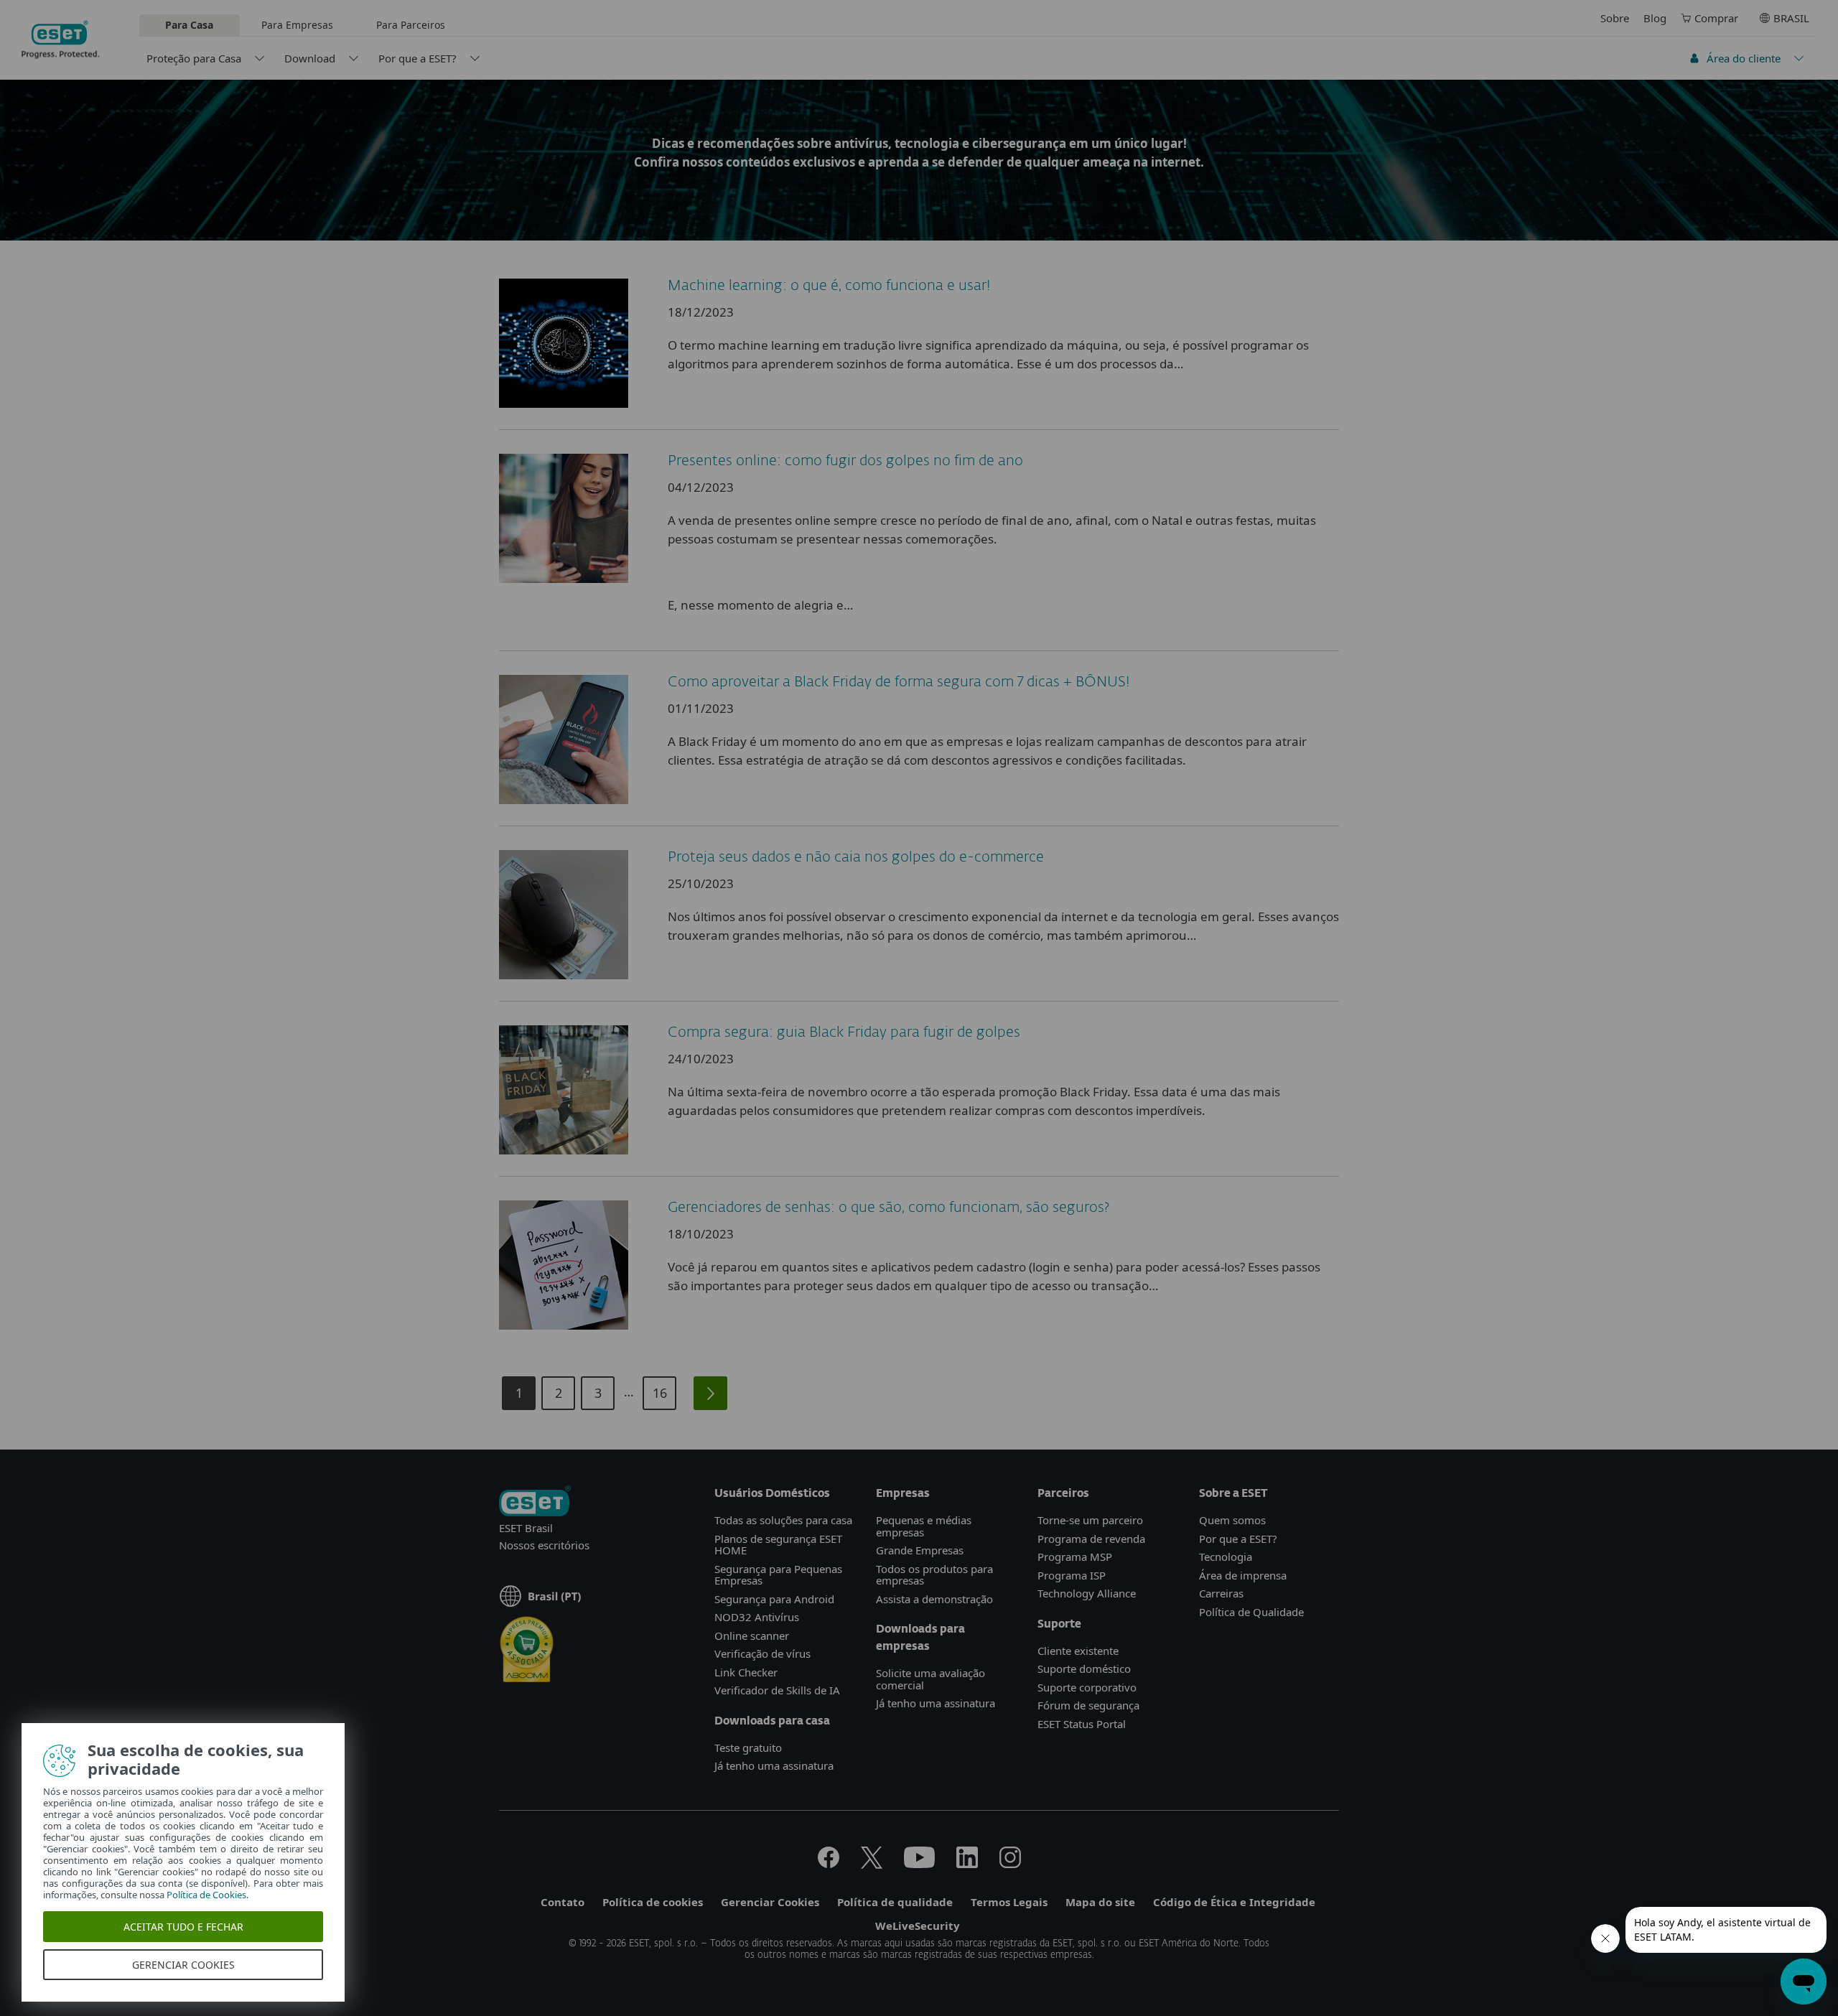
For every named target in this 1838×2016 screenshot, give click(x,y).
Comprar (1716, 18)
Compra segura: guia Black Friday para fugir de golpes (844, 1032)
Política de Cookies (206, 1895)
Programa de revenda (1091, 1539)
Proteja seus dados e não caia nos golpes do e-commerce (856, 857)
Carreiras (1221, 1593)
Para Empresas (297, 25)
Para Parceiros (411, 25)
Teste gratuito (748, 1747)
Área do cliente (1744, 58)
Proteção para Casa (194, 58)
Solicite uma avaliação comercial (930, 1679)
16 (660, 1393)
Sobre (1615, 18)
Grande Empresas (920, 1550)
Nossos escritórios (544, 1545)
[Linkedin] (967, 1864)
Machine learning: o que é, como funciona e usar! (829, 286)
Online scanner (752, 1635)
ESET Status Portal (1082, 1724)
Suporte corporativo (1087, 1687)
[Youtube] (919, 1864)
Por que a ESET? (417, 58)
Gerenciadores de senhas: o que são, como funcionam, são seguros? (888, 1208)
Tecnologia (1226, 1557)
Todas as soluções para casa (783, 1520)
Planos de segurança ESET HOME (778, 1545)
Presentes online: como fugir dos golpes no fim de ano (845, 461)
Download (310, 58)
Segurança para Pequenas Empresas (778, 1575)
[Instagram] (1010, 1864)
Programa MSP (1075, 1557)
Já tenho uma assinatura (774, 1765)
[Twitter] (872, 1864)
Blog (1655, 18)
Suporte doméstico (1084, 1669)
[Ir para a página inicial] (535, 1502)
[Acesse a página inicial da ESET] (61, 39)
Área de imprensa (1243, 1575)
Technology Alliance (1087, 1593)
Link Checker (746, 1672)
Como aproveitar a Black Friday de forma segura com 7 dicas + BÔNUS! (899, 682)
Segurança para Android (774, 1599)
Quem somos (1232, 1520)
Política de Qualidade (1251, 1612)
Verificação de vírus (762, 1653)
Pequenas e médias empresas (924, 1526)
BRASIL (1791, 18)
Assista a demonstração (934, 1599)
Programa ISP (1072, 1575)
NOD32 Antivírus (757, 1617)
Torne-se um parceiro (1090, 1520)
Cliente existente (1078, 1651)
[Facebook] (829, 1864)
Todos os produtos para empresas (934, 1575)
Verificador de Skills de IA (777, 1690)
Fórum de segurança (1088, 1705)
